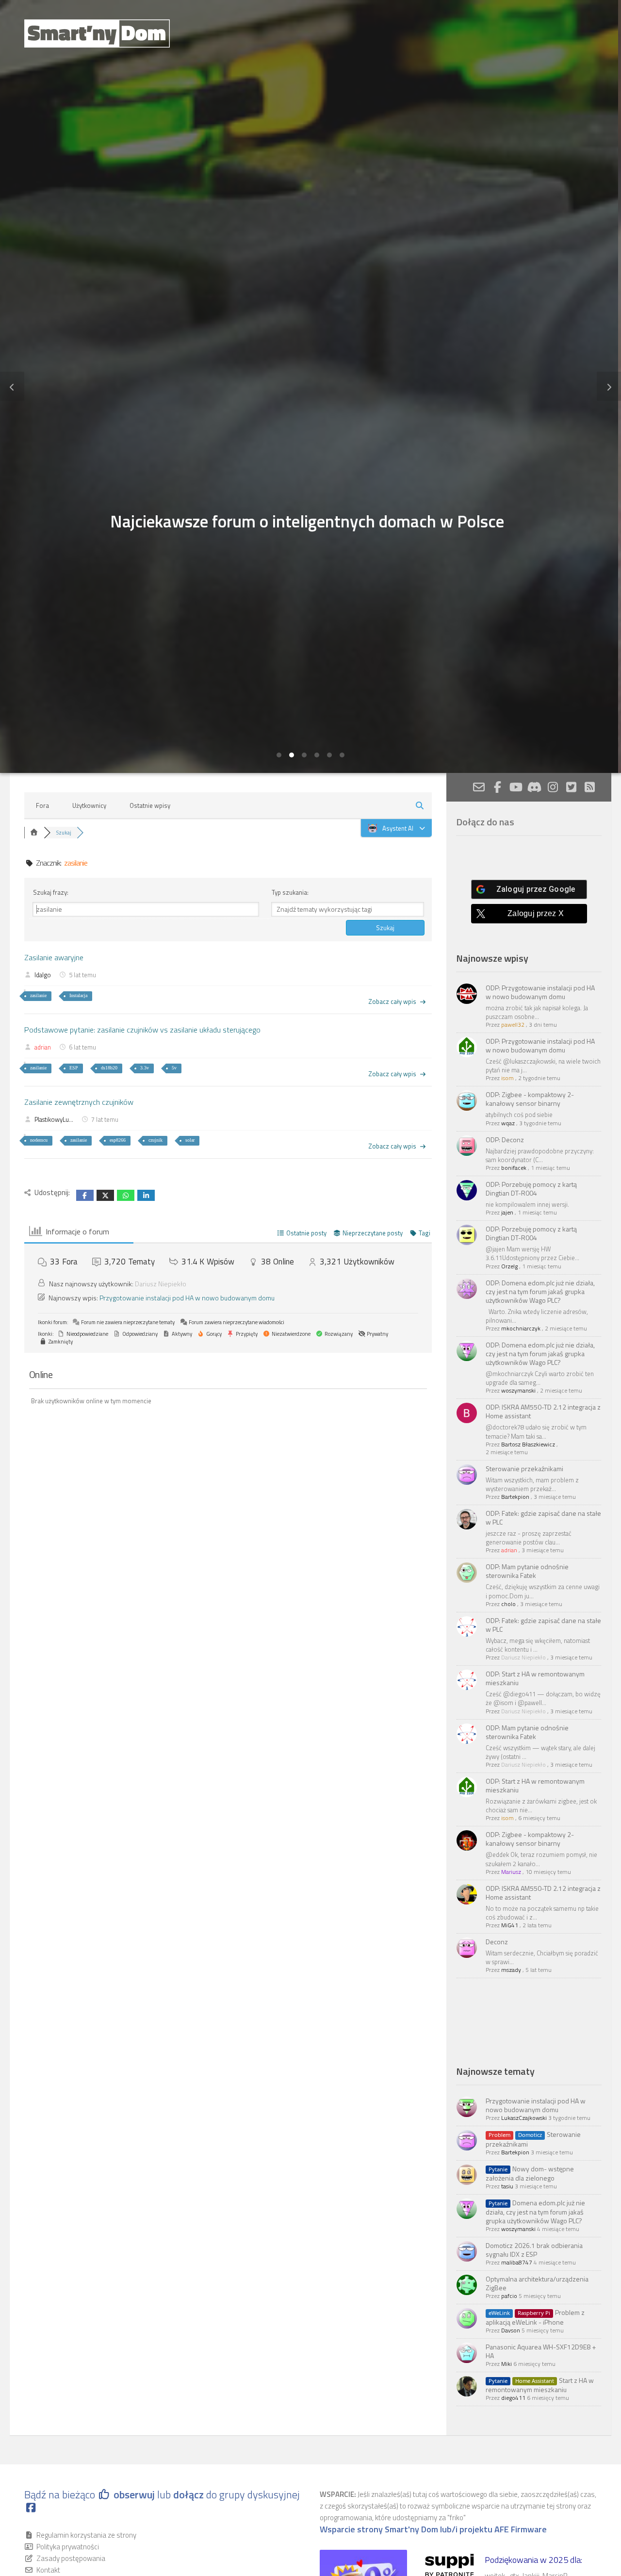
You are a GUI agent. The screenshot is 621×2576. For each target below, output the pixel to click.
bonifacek (514, 1168)
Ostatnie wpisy (150, 805)
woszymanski (518, 1390)
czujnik (155, 1140)
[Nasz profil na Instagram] (553, 787)
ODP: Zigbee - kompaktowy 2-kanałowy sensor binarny (530, 1099)
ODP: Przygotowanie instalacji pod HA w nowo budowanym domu (540, 992)
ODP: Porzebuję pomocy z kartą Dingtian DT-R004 (531, 1189)
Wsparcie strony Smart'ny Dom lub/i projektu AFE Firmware (433, 2529)
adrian (43, 1047)
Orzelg (509, 1266)
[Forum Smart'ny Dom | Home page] (97, 33)
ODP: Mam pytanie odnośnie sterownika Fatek (527, 1571)
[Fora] (34, 833)
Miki (507, 2364)
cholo (508, 1604)
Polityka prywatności (68, 2547)
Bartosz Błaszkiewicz (528, 1444)
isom (507, 1078)
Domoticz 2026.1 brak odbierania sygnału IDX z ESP (534, 2250)
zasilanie (38, 995)
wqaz (508, 1123)
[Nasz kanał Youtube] (516, 787)
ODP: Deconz (505, 1140)
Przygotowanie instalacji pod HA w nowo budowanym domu (187, 1298)
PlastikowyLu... (54, 1119)
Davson (511, 2330)
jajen (507, 1212)
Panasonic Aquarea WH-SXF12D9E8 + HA (541, 2351)
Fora (42, 805)
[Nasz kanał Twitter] (571, 787)
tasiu (507, 2186)
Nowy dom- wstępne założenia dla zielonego (530, 2173)
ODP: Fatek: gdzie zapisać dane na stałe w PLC (543, 1518)
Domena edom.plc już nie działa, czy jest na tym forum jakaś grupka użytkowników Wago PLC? (535, 2212)
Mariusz (511, 1872)
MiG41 (510, 1925)
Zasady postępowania (71, 2558)
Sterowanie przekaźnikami (524, 1468)
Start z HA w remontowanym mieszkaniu (540, 2385)
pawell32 (513, 1025)
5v (174, 1068)
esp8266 (118, 1140)
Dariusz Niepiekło (161, 1284)
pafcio (509, 2296)
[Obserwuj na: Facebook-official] (497, 787)
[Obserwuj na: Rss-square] (589, 787)
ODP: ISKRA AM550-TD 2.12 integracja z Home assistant (543, 1411)
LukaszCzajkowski (524, 2118)
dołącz (190, 2494)
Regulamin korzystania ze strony (86, 2535)
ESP (74, 1068)
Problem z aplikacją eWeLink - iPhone (535, 2317)
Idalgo (43, 975)
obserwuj (134, 2494)
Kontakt (48, 2570)
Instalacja (78, 995)
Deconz (497, 1942)
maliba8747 (517, 2262)
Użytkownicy (89, 805)
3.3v (145, 1068)
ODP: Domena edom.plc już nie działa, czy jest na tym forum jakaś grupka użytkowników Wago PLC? (540, 1291)
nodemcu (39, 1140)
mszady (511, 1970)
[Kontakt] (479, 787)
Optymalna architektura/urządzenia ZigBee (537, 2283)
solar (190, 1140)
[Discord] (534, 787)
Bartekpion (515, 1497)
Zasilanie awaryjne (54, 957)
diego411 (513, 2398)
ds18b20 (109, 1068)
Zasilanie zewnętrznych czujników (79, 1102)
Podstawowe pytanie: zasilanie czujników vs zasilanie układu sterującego (142, 1030)
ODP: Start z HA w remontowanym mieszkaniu (535, 1678)
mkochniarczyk (521, 1328)
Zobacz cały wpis (392, 1001)
